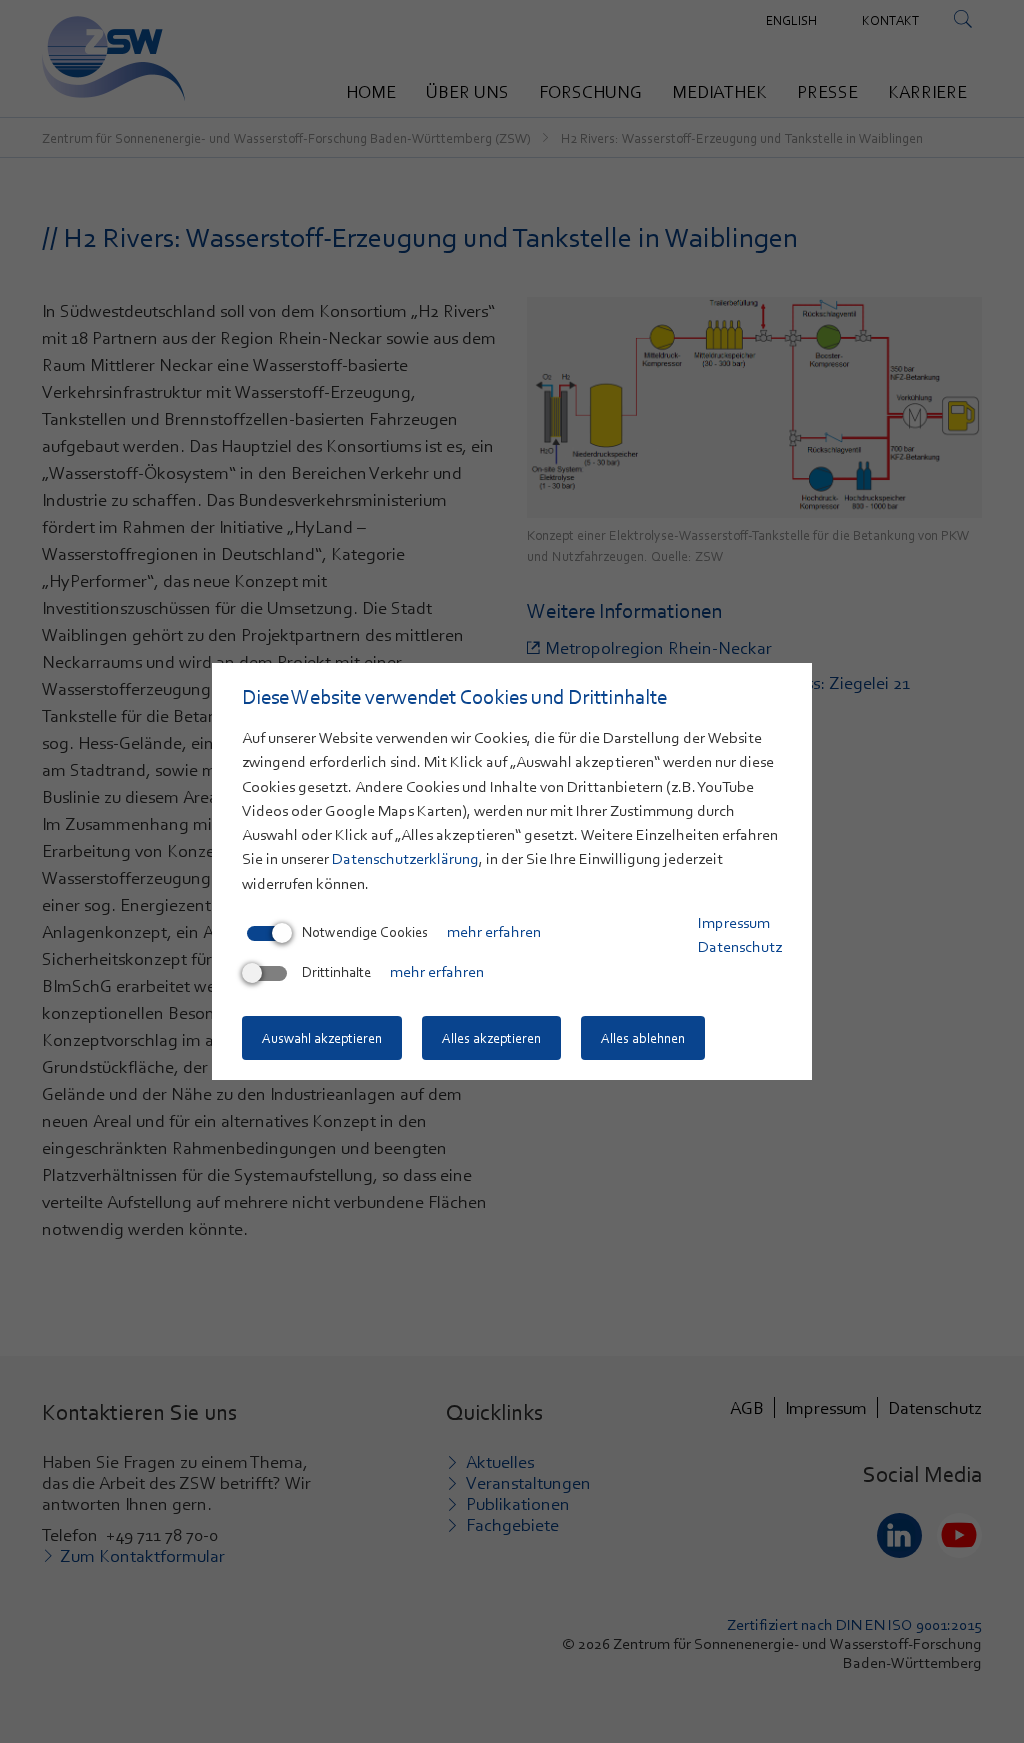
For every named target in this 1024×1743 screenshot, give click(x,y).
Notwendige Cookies (365, 932)
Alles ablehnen (643, 1038)
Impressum (734, 923)
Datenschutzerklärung (405, 859)
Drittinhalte (336, 972)
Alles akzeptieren (491, 1038)
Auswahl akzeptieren (322, 1038)
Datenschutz (740, 947)
